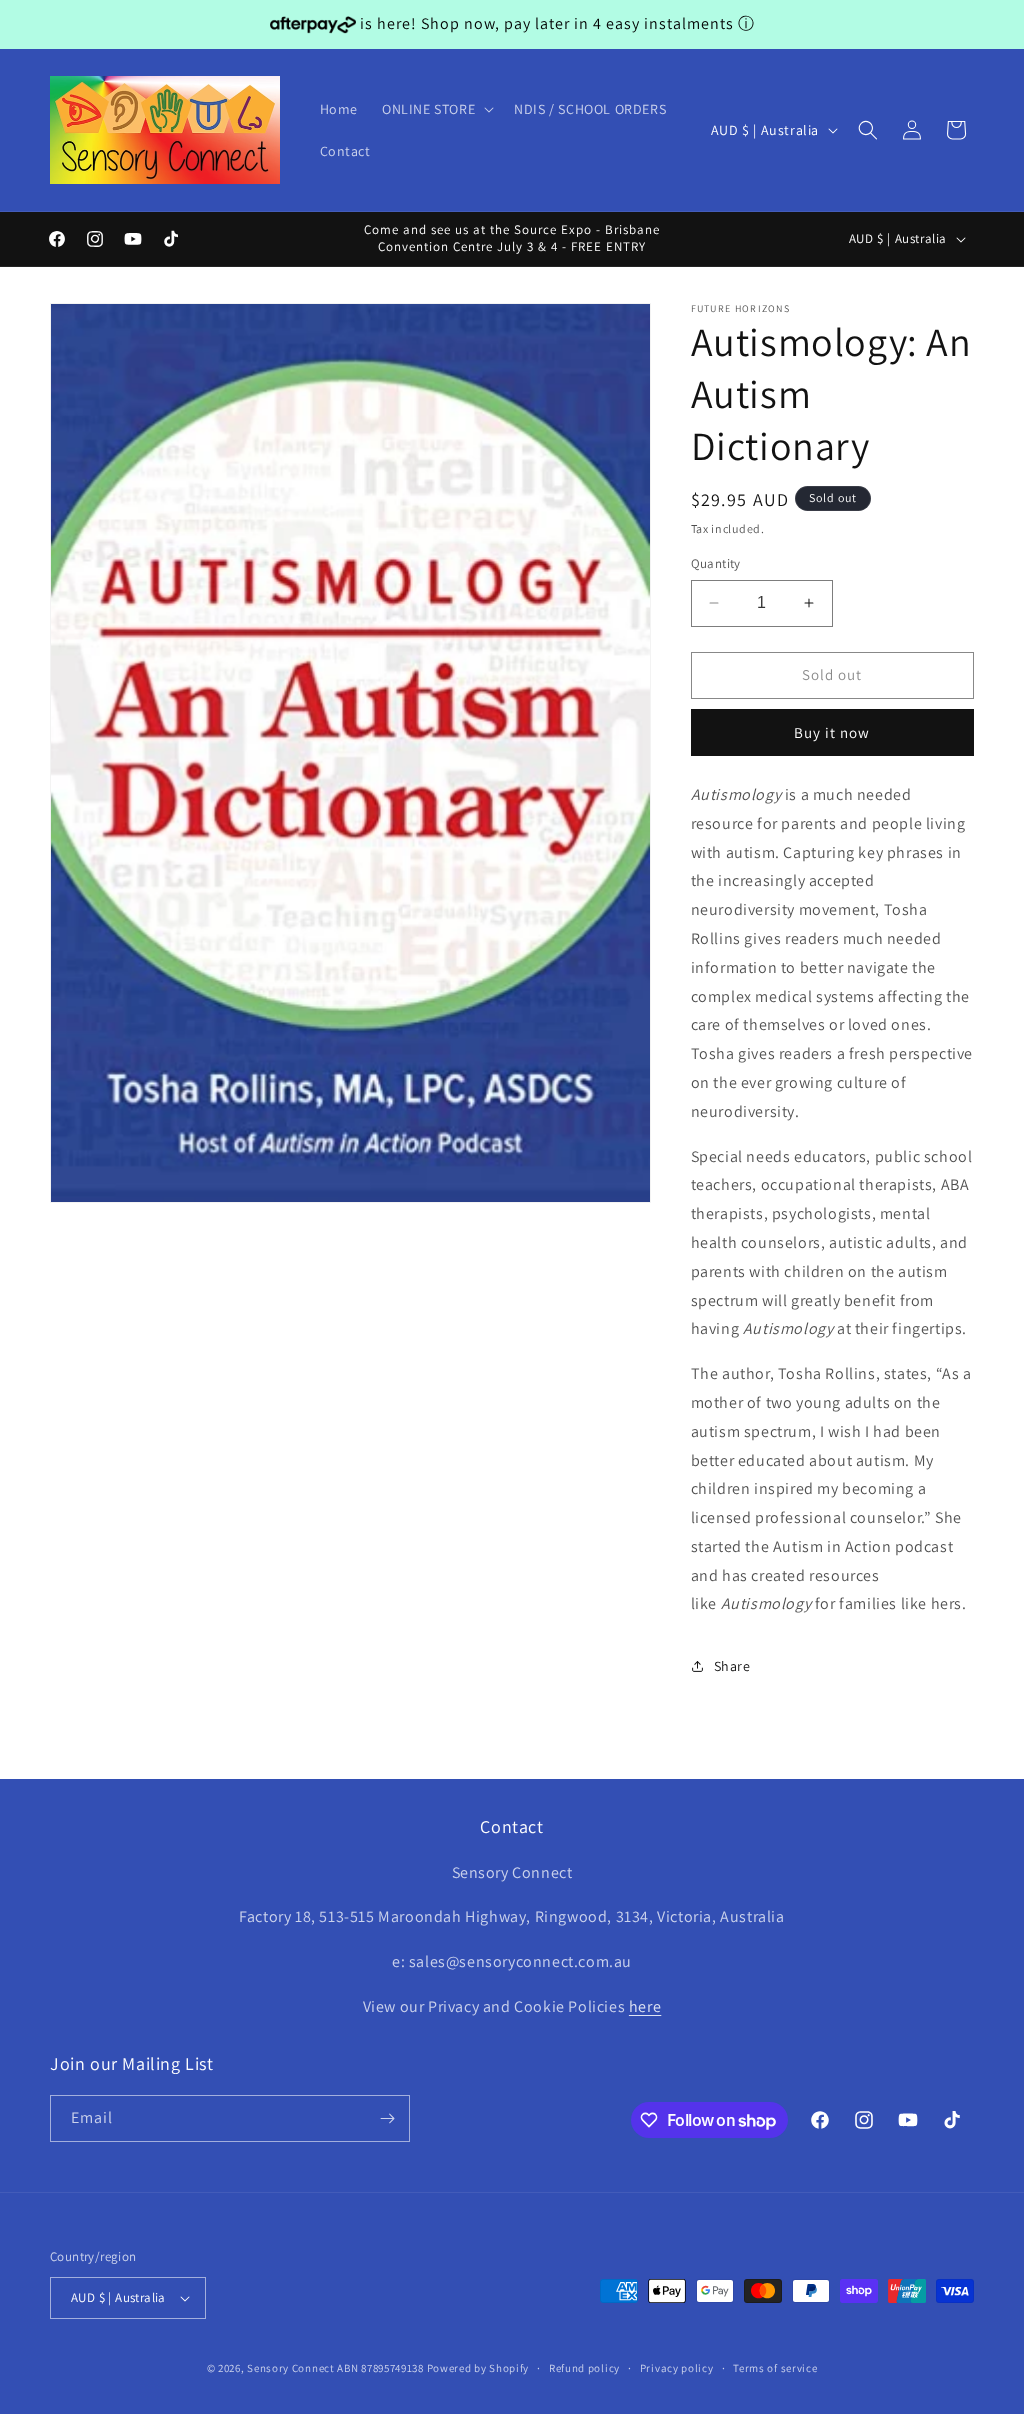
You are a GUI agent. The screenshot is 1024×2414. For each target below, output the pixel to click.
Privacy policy (677, 2368)
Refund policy (584, 2368)
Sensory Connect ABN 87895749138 (335, 2368)
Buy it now (832, 732)
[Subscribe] (387, 2118)
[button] (436, 109)
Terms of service (775, 2368)
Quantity (716, 563)
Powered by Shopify (478, 2368)
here (645, 2006)
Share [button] (732, 1666)
